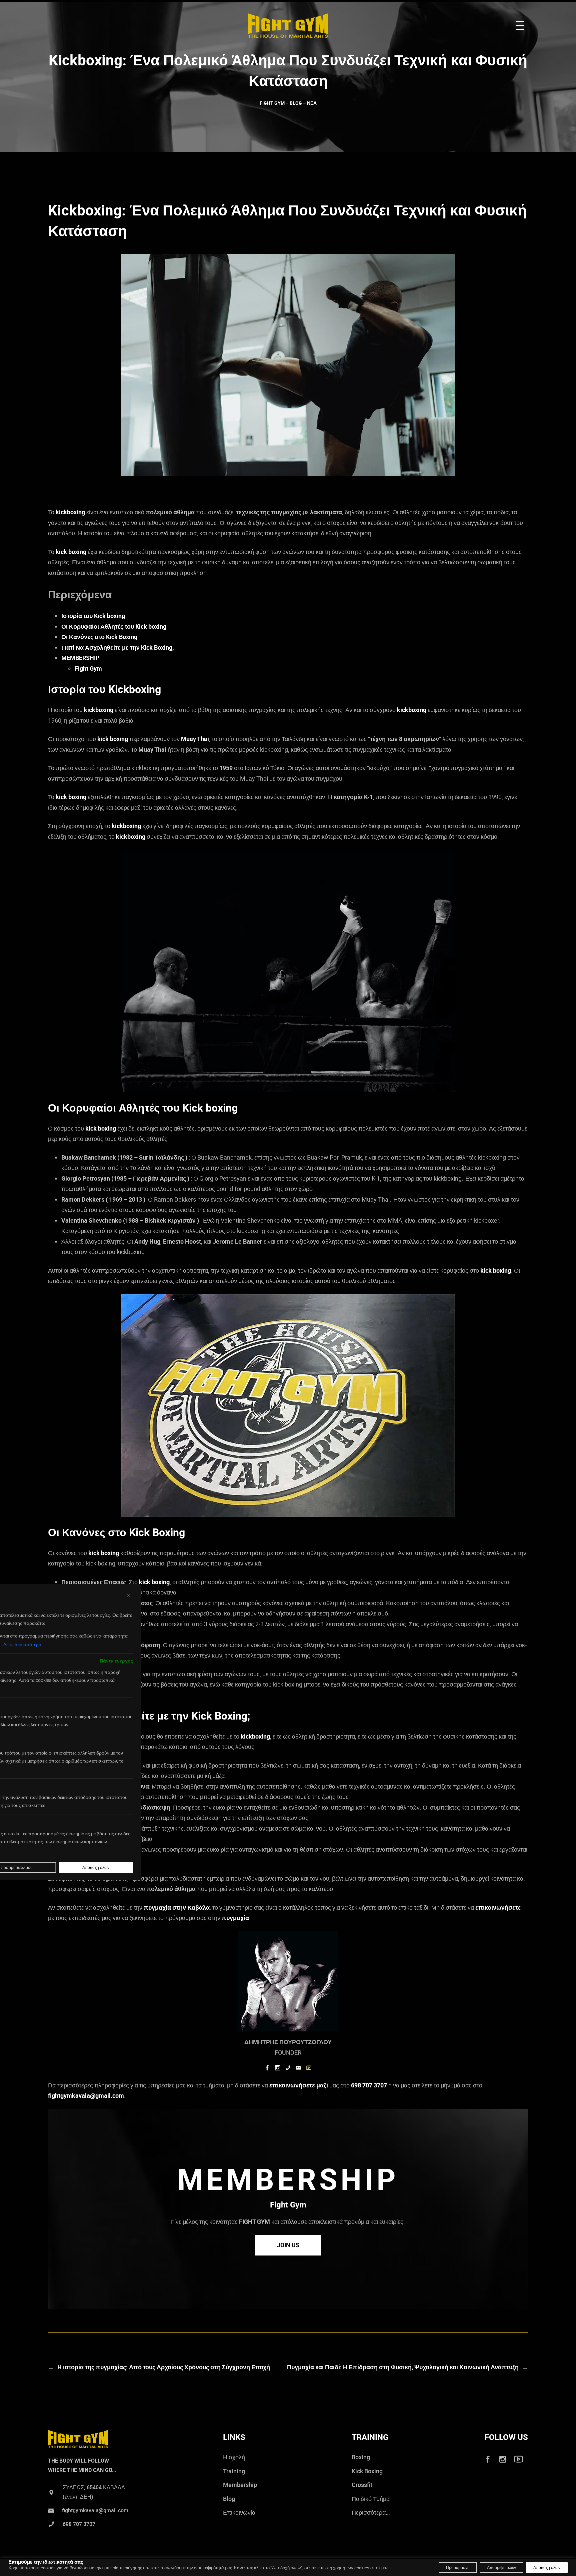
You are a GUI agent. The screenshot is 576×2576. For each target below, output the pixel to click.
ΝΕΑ (312, 103)
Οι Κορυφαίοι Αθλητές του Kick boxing (114, 626)
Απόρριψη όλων (501, 2567)
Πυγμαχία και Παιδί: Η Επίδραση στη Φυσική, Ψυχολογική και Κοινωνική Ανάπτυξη (403, 2367)
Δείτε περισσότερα (22, 1644)
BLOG (296, 103)
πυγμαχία (235, 1918)
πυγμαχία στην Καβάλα (177, 1907)
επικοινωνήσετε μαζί (299, 2085)
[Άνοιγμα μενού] (520, 26)
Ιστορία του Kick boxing (93, 616)
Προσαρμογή (458, 2567)
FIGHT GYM (272, 103)
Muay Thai (195, 739)
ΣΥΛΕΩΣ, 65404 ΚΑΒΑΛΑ (94, 2487)
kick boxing (71, 552)
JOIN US (288, 2245)
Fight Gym (88, 668)
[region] (288, 2567)
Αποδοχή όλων (547, 2567)
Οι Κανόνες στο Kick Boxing (99, 637)
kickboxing (70, 512)
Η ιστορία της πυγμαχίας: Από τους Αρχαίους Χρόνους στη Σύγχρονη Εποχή (164, 2367)
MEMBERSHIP (80, 658)
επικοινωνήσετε (498, 1907)
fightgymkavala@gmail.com (86, 2095)
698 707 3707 (369, 2085)
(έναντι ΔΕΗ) (78, 2497)
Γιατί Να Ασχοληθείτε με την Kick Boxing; (118, 647)
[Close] (129, 1595)
